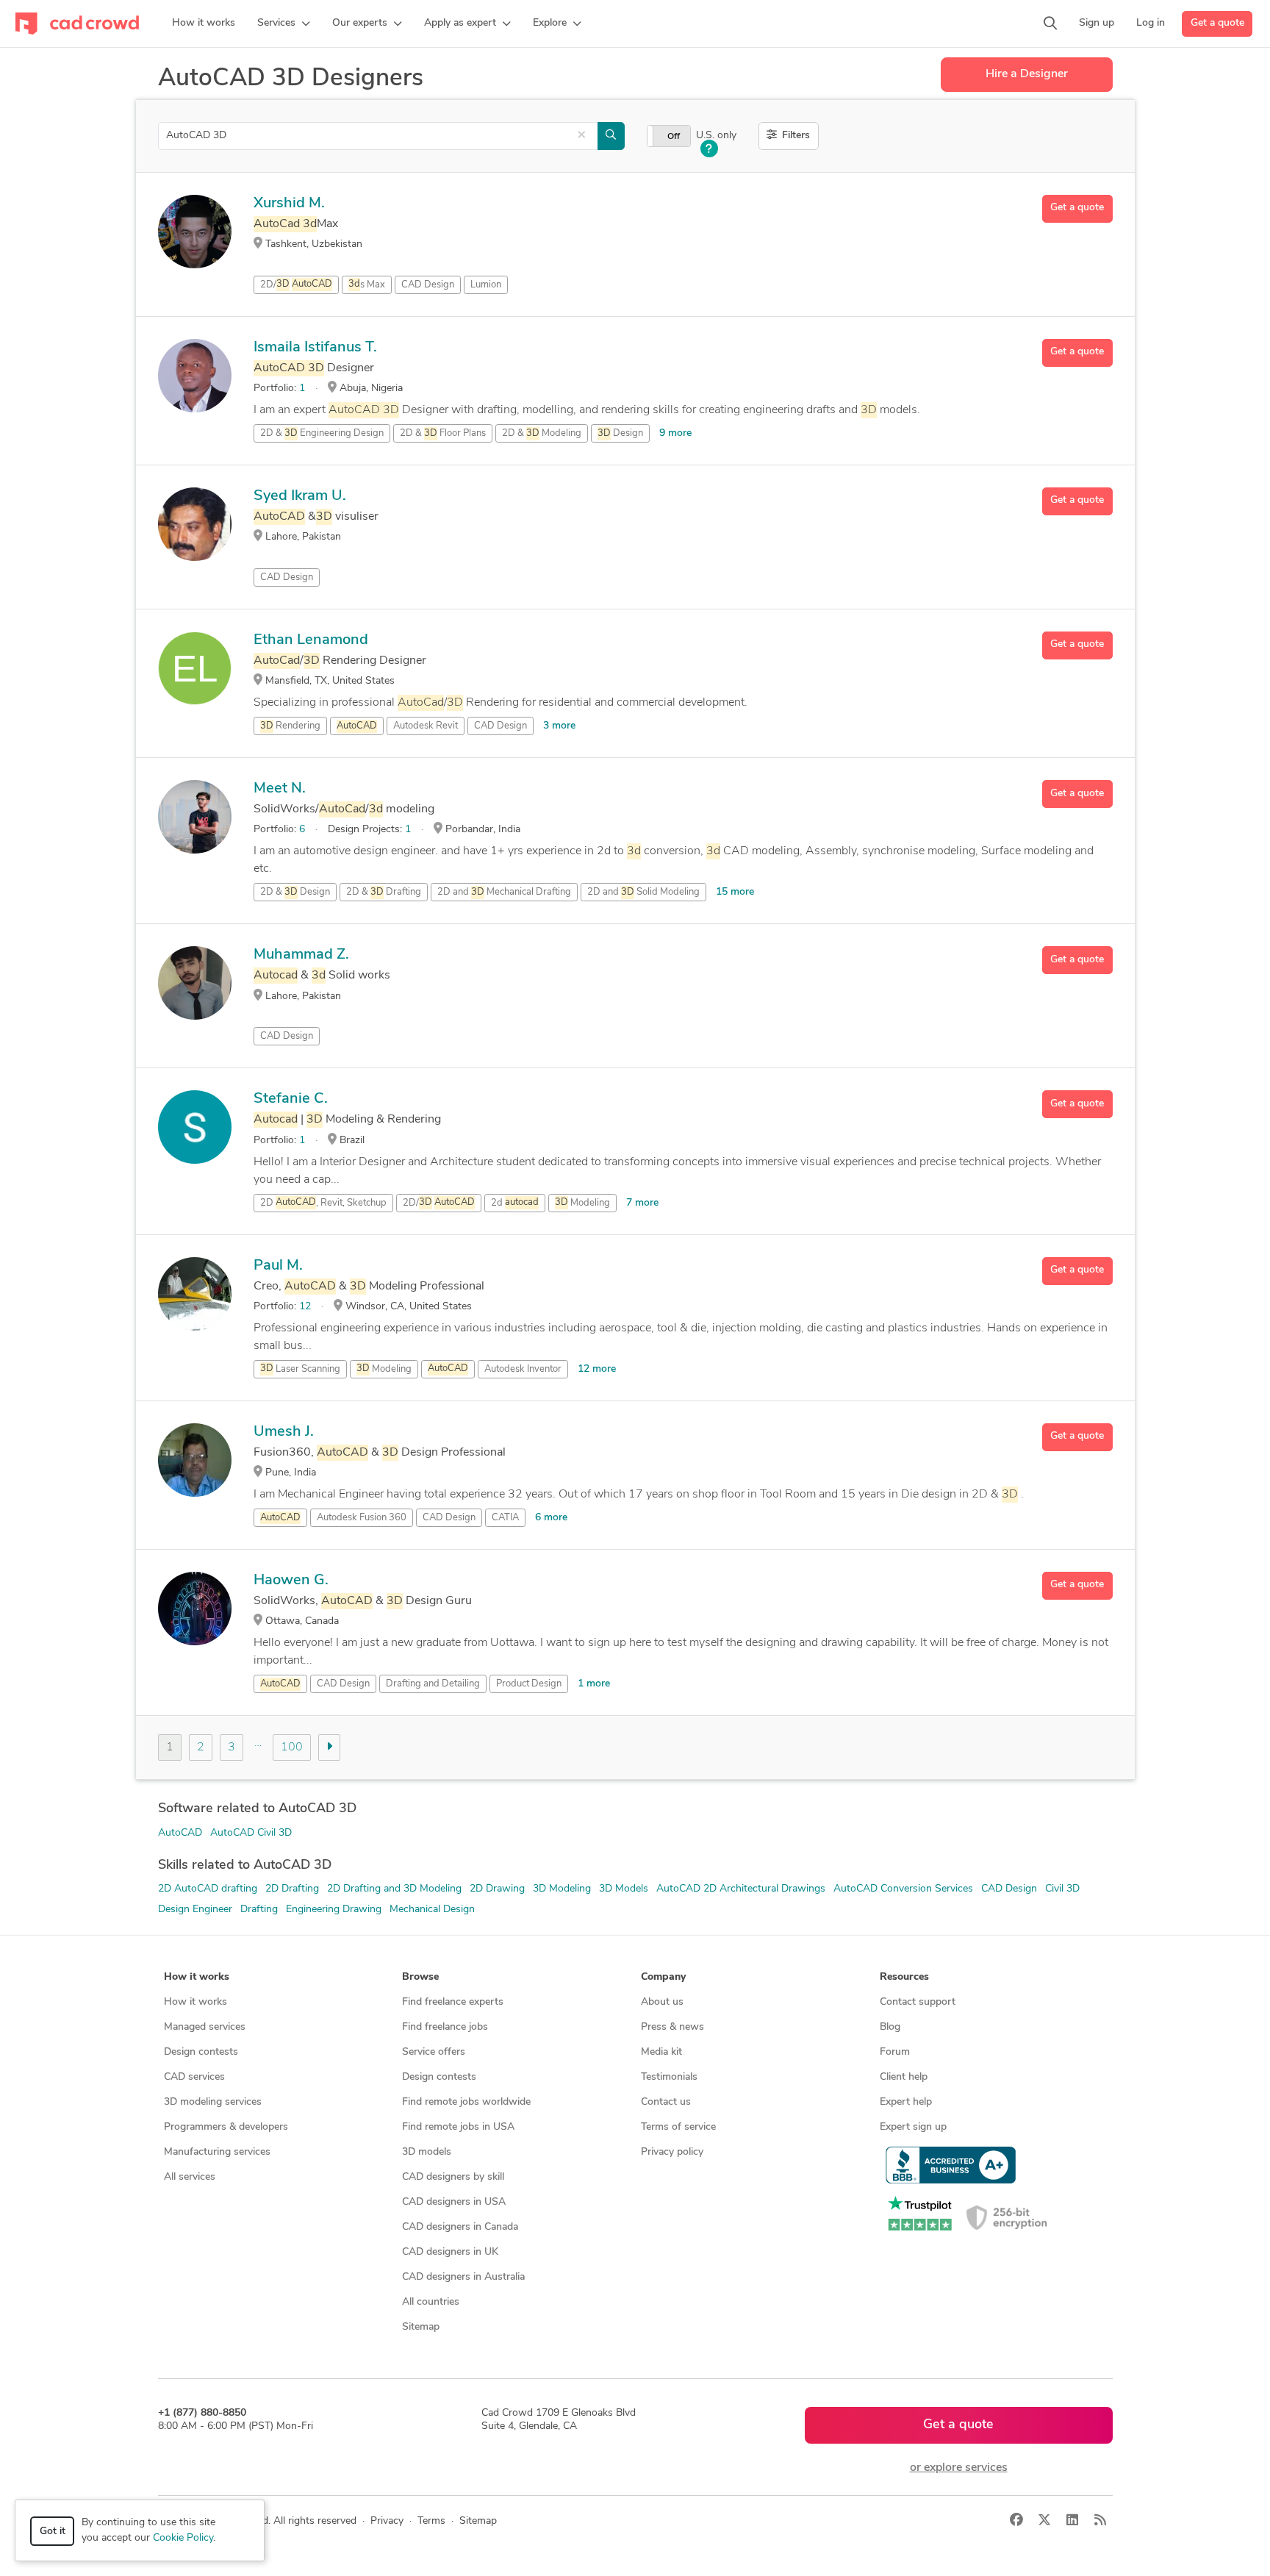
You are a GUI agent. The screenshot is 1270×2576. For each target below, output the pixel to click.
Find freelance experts (453, 2002)
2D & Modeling (542, 433)
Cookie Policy (183, 2538)
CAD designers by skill (453, 2177)
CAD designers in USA (454, 2202)
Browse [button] (420, 1977)
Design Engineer (195, 1910)
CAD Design (428, 285)
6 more (551, 1518)
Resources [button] (904, 1977)
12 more (597, 1369)
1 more (594, 1684)
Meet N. (280, 789)
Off (674, 137)
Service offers (434, 2052)
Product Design (529, 1684)
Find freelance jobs (445, 2027)
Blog (890, 2027)
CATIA (505, 1518)
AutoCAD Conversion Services (903, 1889)
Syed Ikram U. (300, 496)
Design (620, 433)
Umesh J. (284, 1432)
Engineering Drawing (334, 1910)
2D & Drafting (384, 892)
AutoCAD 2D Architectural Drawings (741, 1889)
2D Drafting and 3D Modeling (394, 1889)
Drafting (259, 1910)
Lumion (486, 285)
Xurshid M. (289, 204)
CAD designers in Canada (460, 2227)
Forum (895, 2052)
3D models (427, 2152)
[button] (284, 24)
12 (305, 1307)
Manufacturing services (217, 2152)
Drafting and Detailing (433, 1684)
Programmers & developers (226, 2127)
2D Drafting (292, 1889)
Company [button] (663, 1977)
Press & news (672, 2027)
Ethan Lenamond (311, 640)
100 (292, 1747)
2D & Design (295, 892)
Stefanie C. (291, 1099)
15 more (735, 892)
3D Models (624, 1889)
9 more (675, 433)
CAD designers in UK (450, 2252)
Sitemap (421, 2327)
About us (662, 2002)
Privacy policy (672, 2152)
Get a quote (1217, 23)
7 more (642, 1203)
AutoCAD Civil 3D (251, 1833)
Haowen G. (291, 1581)
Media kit (661, 2052)
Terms (431, 2521)
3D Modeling (562, 1889)
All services (190, 2177)
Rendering (290, 726)
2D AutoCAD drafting (208, 1889)
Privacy (387, 2521)
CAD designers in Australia (463, 2277)
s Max (367, 285)
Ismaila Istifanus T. (315, 348)
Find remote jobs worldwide (466, 2102)
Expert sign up (913, 2127)
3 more (559, 726)
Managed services (205, 2027)
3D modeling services (213, 2102)
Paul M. (278, 1266)
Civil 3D (1062, 1889)
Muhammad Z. (301, 955)
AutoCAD (180, 1833)
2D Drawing (497, 1889)
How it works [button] (197, 1977)
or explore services (959, 2468)
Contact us (666, 2102)
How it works (195, 2002)
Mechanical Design (432, 1910)
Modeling (582, 1203)
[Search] (1050, 24)
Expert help (906, 2102)
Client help (904, 2077)
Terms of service (678, 2127)
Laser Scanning (300, 1369)
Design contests (201, 2052)
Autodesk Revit (426, 726)
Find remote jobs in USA (458, 2127)
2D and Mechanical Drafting (504, 892)
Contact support (918, 2002)
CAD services (194, 2077)
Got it (53, 2532)
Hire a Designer (1027, 74)
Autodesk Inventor (523, 1369)
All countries (431, 2302)
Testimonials (669, 2077)
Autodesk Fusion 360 (362, 1518)
